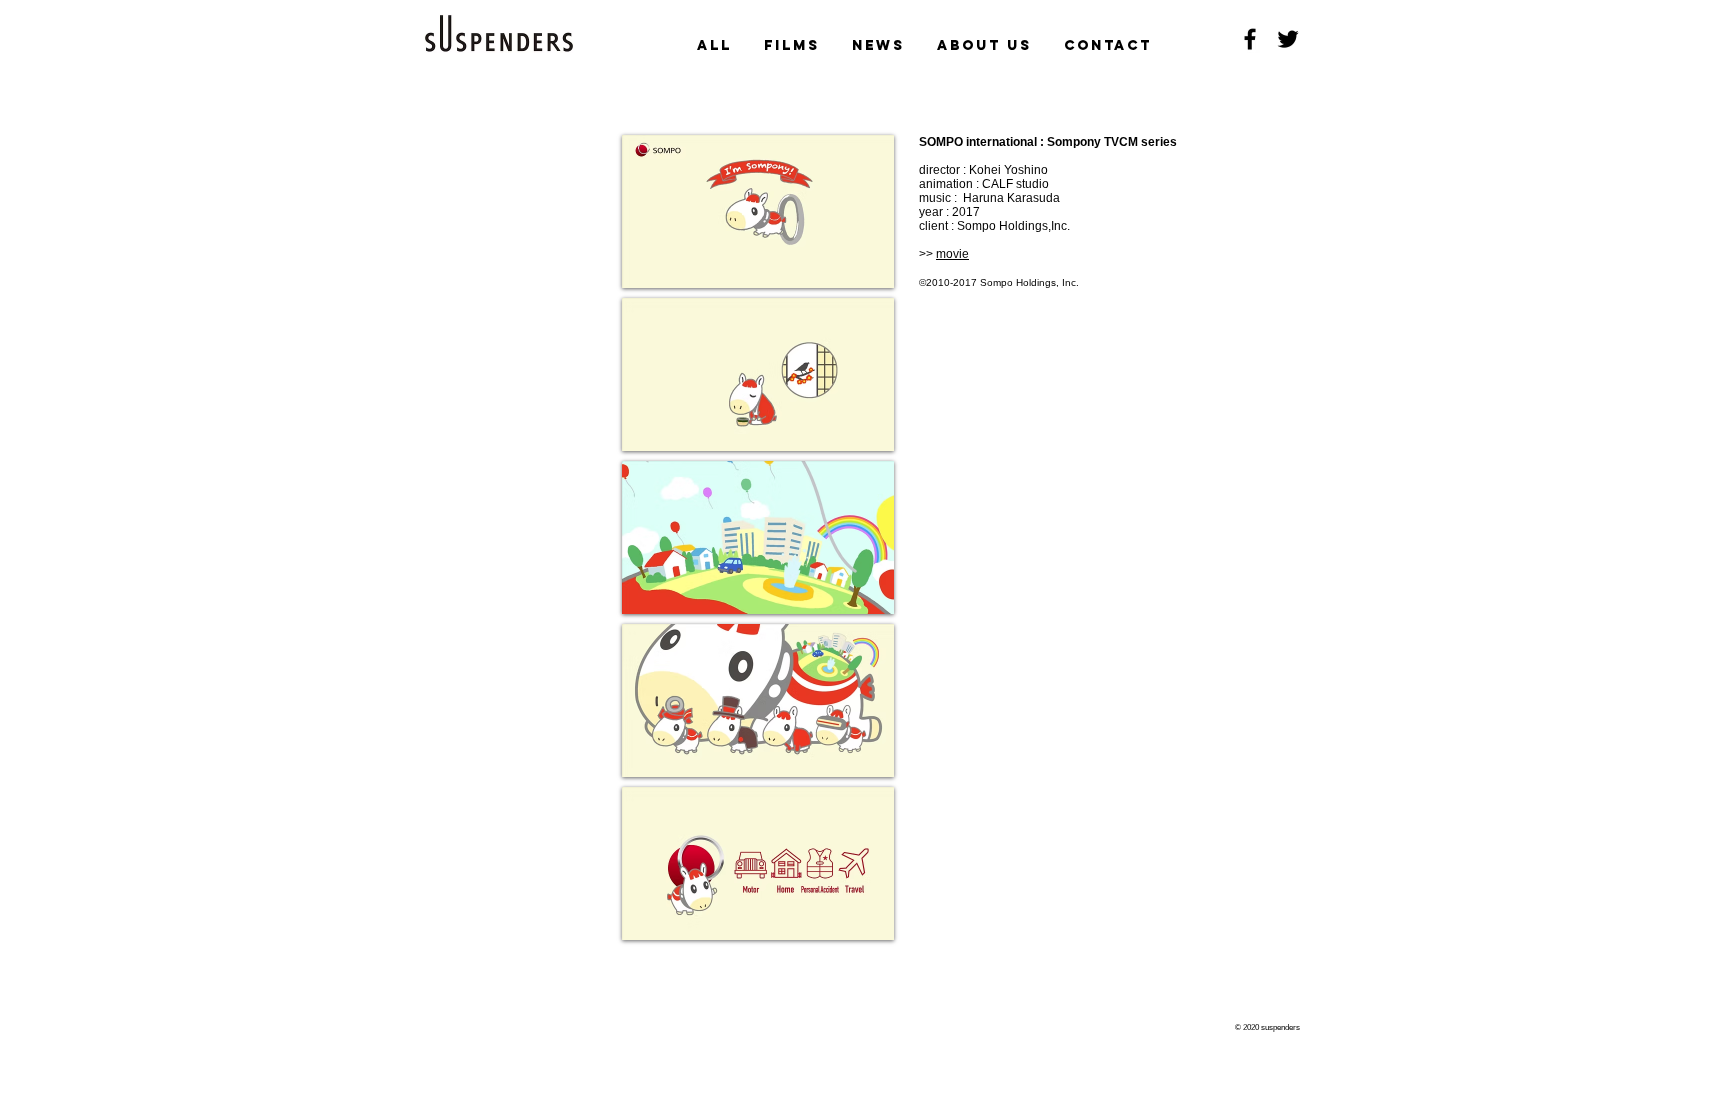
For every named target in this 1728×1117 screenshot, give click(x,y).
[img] (758, 211)
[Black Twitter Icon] (1288, 39)
